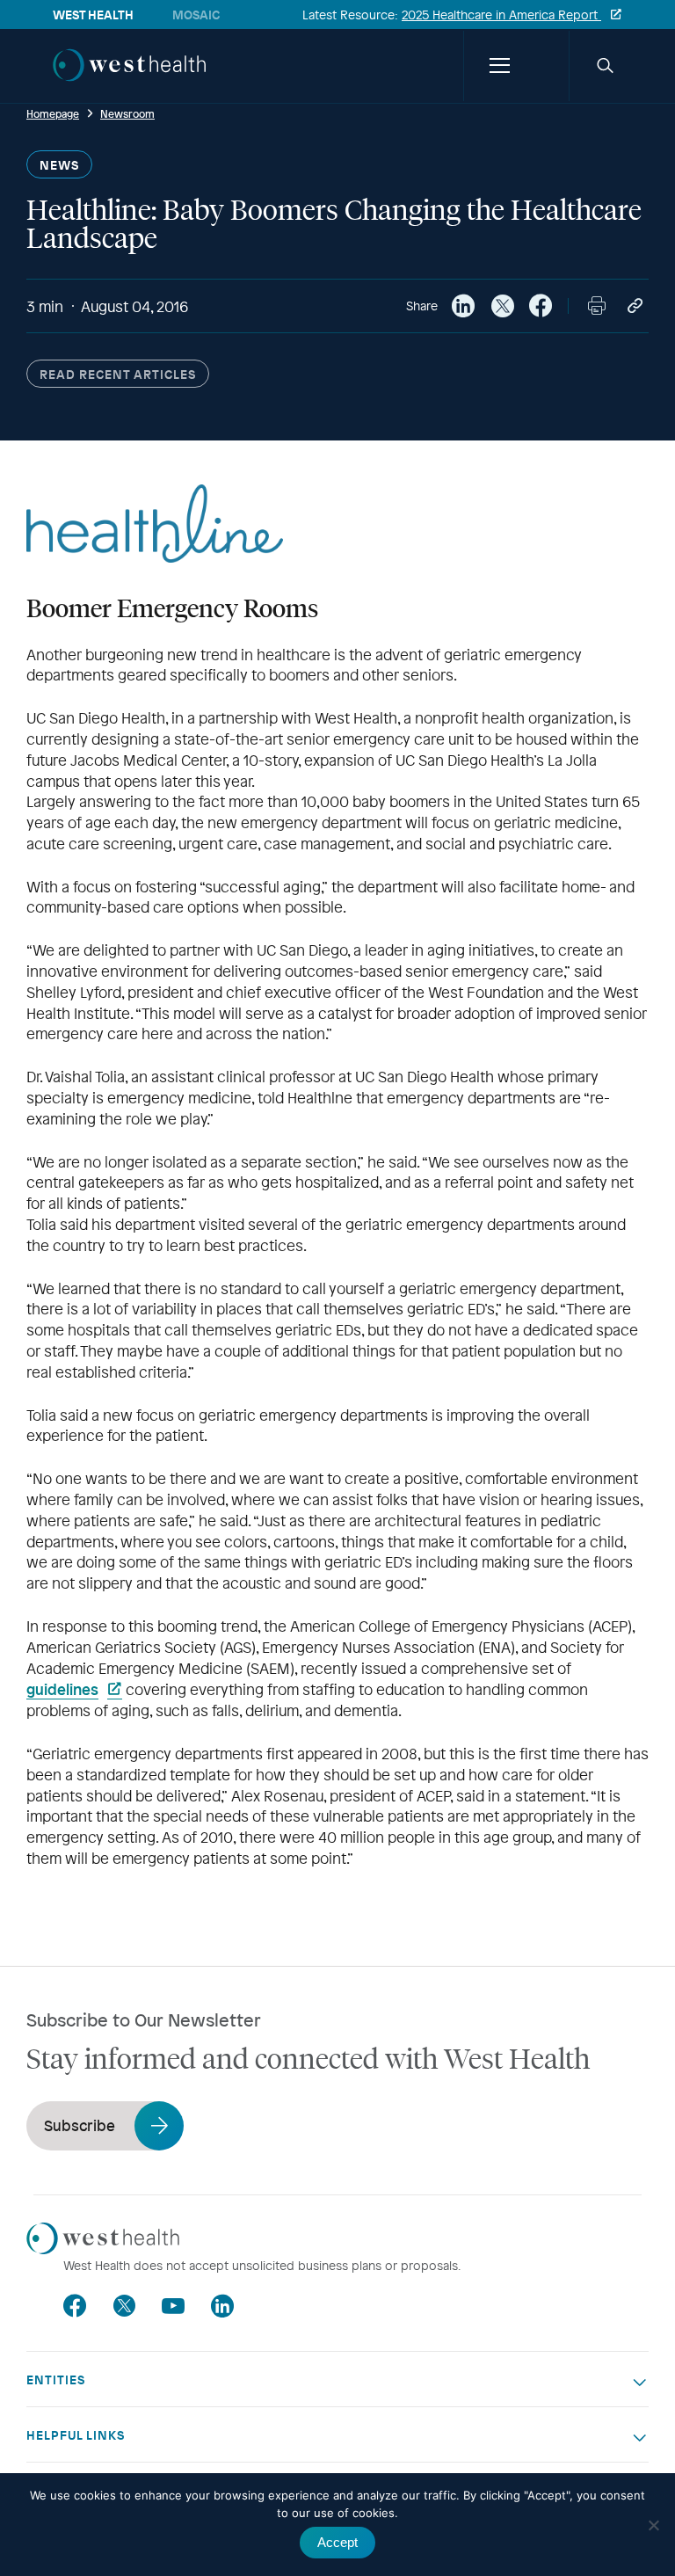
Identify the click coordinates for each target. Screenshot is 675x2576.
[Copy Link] (635, 306)
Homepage (53, 113)
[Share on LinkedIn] (463, 306)
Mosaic (196, 15)
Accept (337, 2542)
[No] (653, 2525)
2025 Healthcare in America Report (501, 15)
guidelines (62, 1689)
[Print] (597, 306)
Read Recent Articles (118, 374)
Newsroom (127, 113)
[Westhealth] (129, 83)
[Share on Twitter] (502, 306)
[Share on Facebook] (541, 306)
